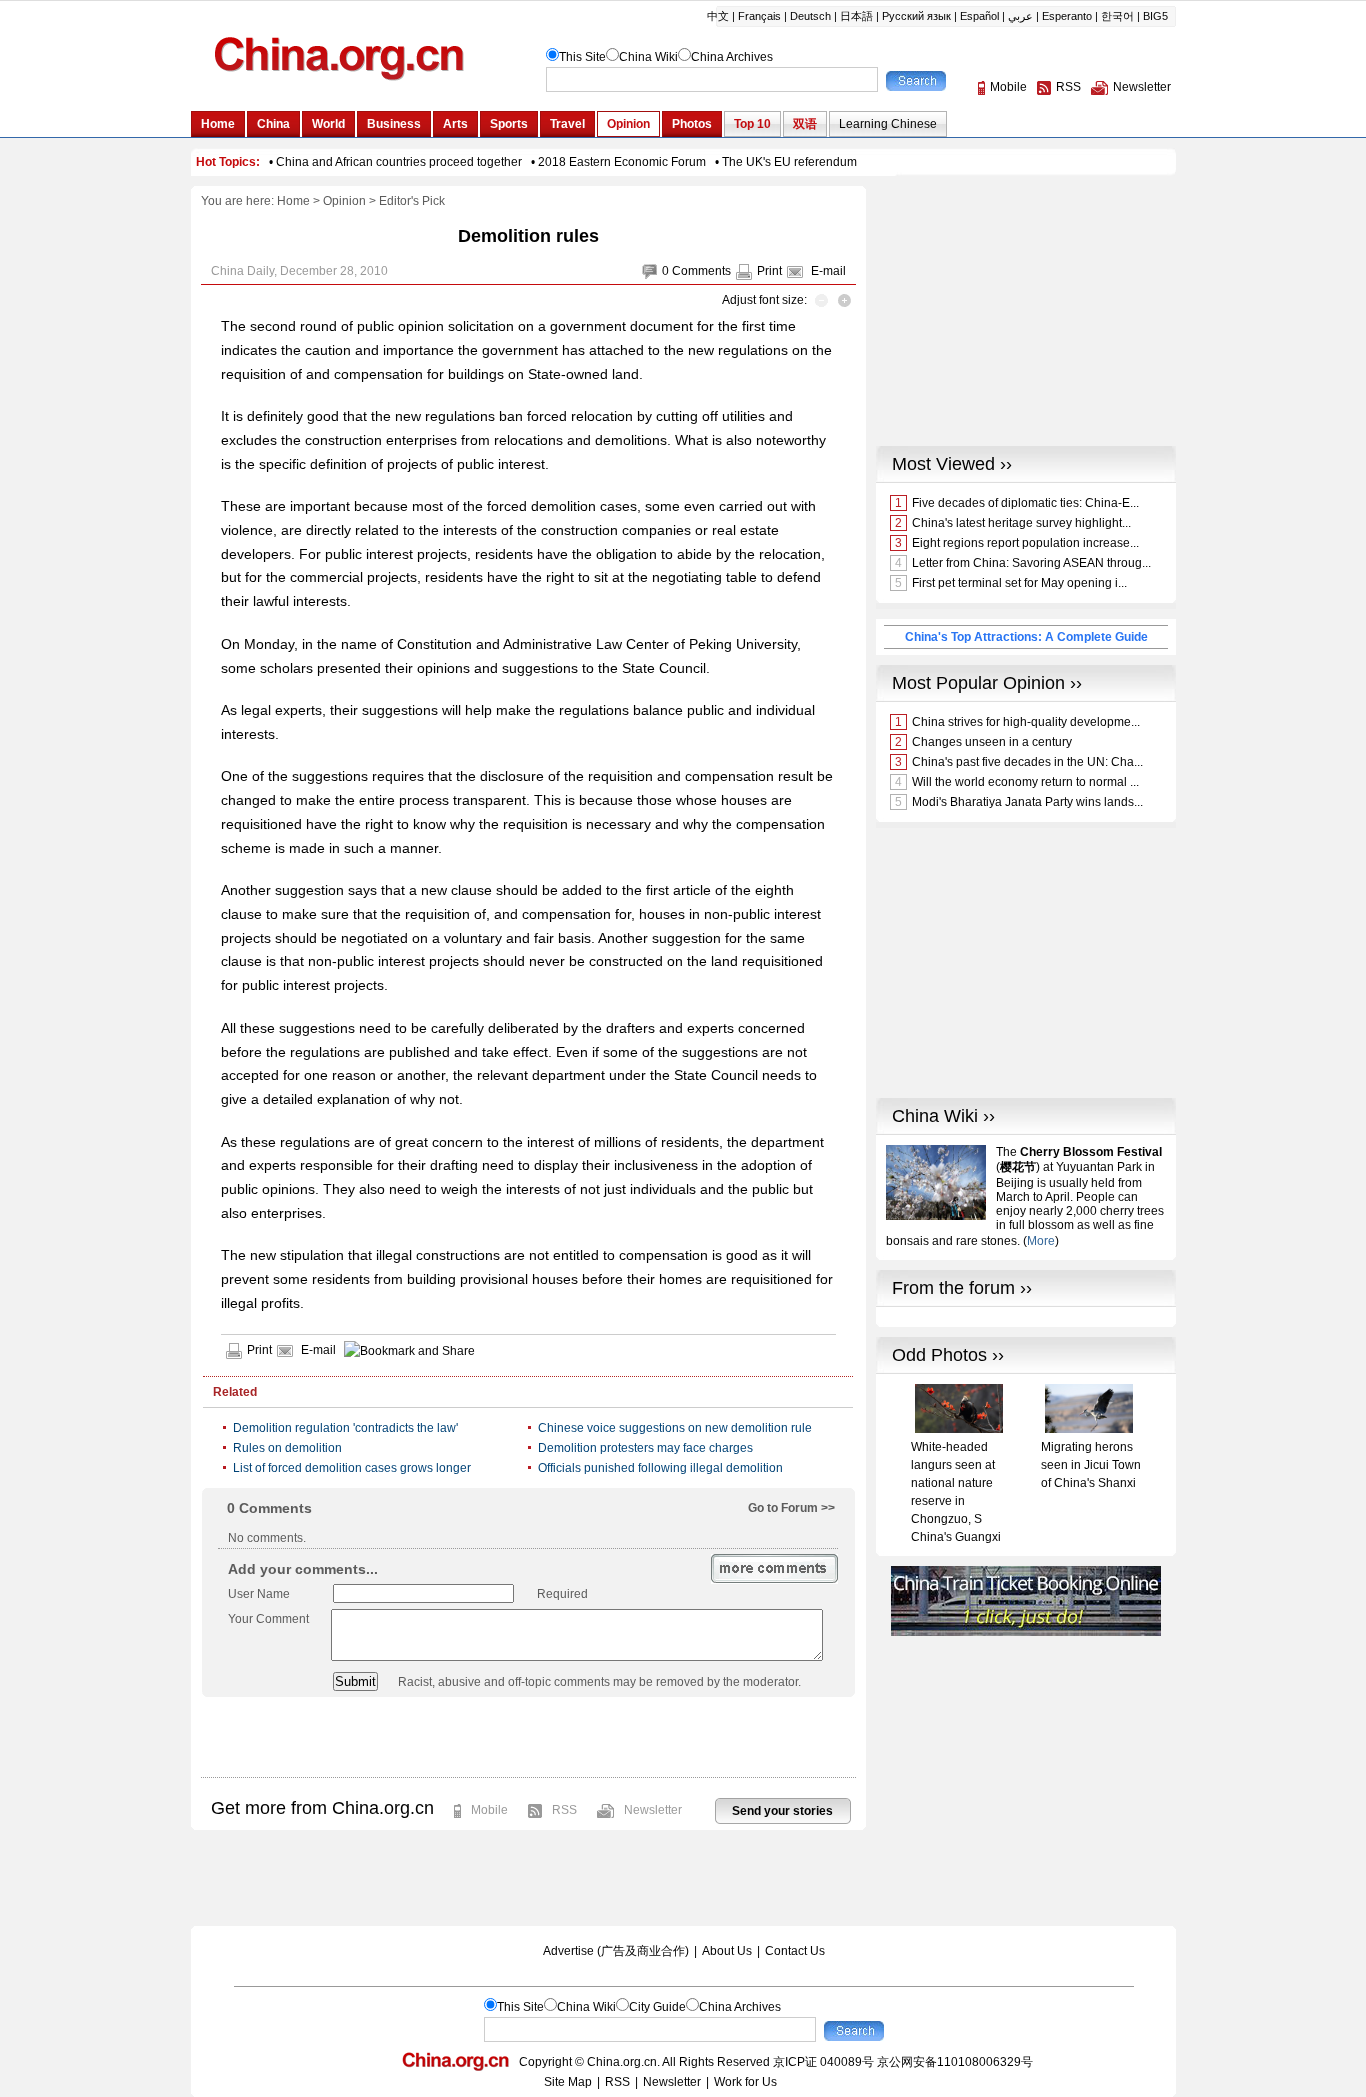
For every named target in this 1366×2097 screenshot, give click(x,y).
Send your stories (782, 1811)
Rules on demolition (287, 1448)
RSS (564, 1810)
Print (769, 271)
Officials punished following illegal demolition (660, 1468)
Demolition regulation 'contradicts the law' (345, 1428)
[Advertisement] (528, 1737)
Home (293, 201)
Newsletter (653, 1810)
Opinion (344, 201)
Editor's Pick (412, 201)
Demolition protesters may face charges (645, 1448)
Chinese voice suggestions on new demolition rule (675, 1428)
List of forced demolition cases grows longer (352, 1468)
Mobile (489, 1810)
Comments (701, 271)
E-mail (828, 271)
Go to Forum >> (791, 1508)
